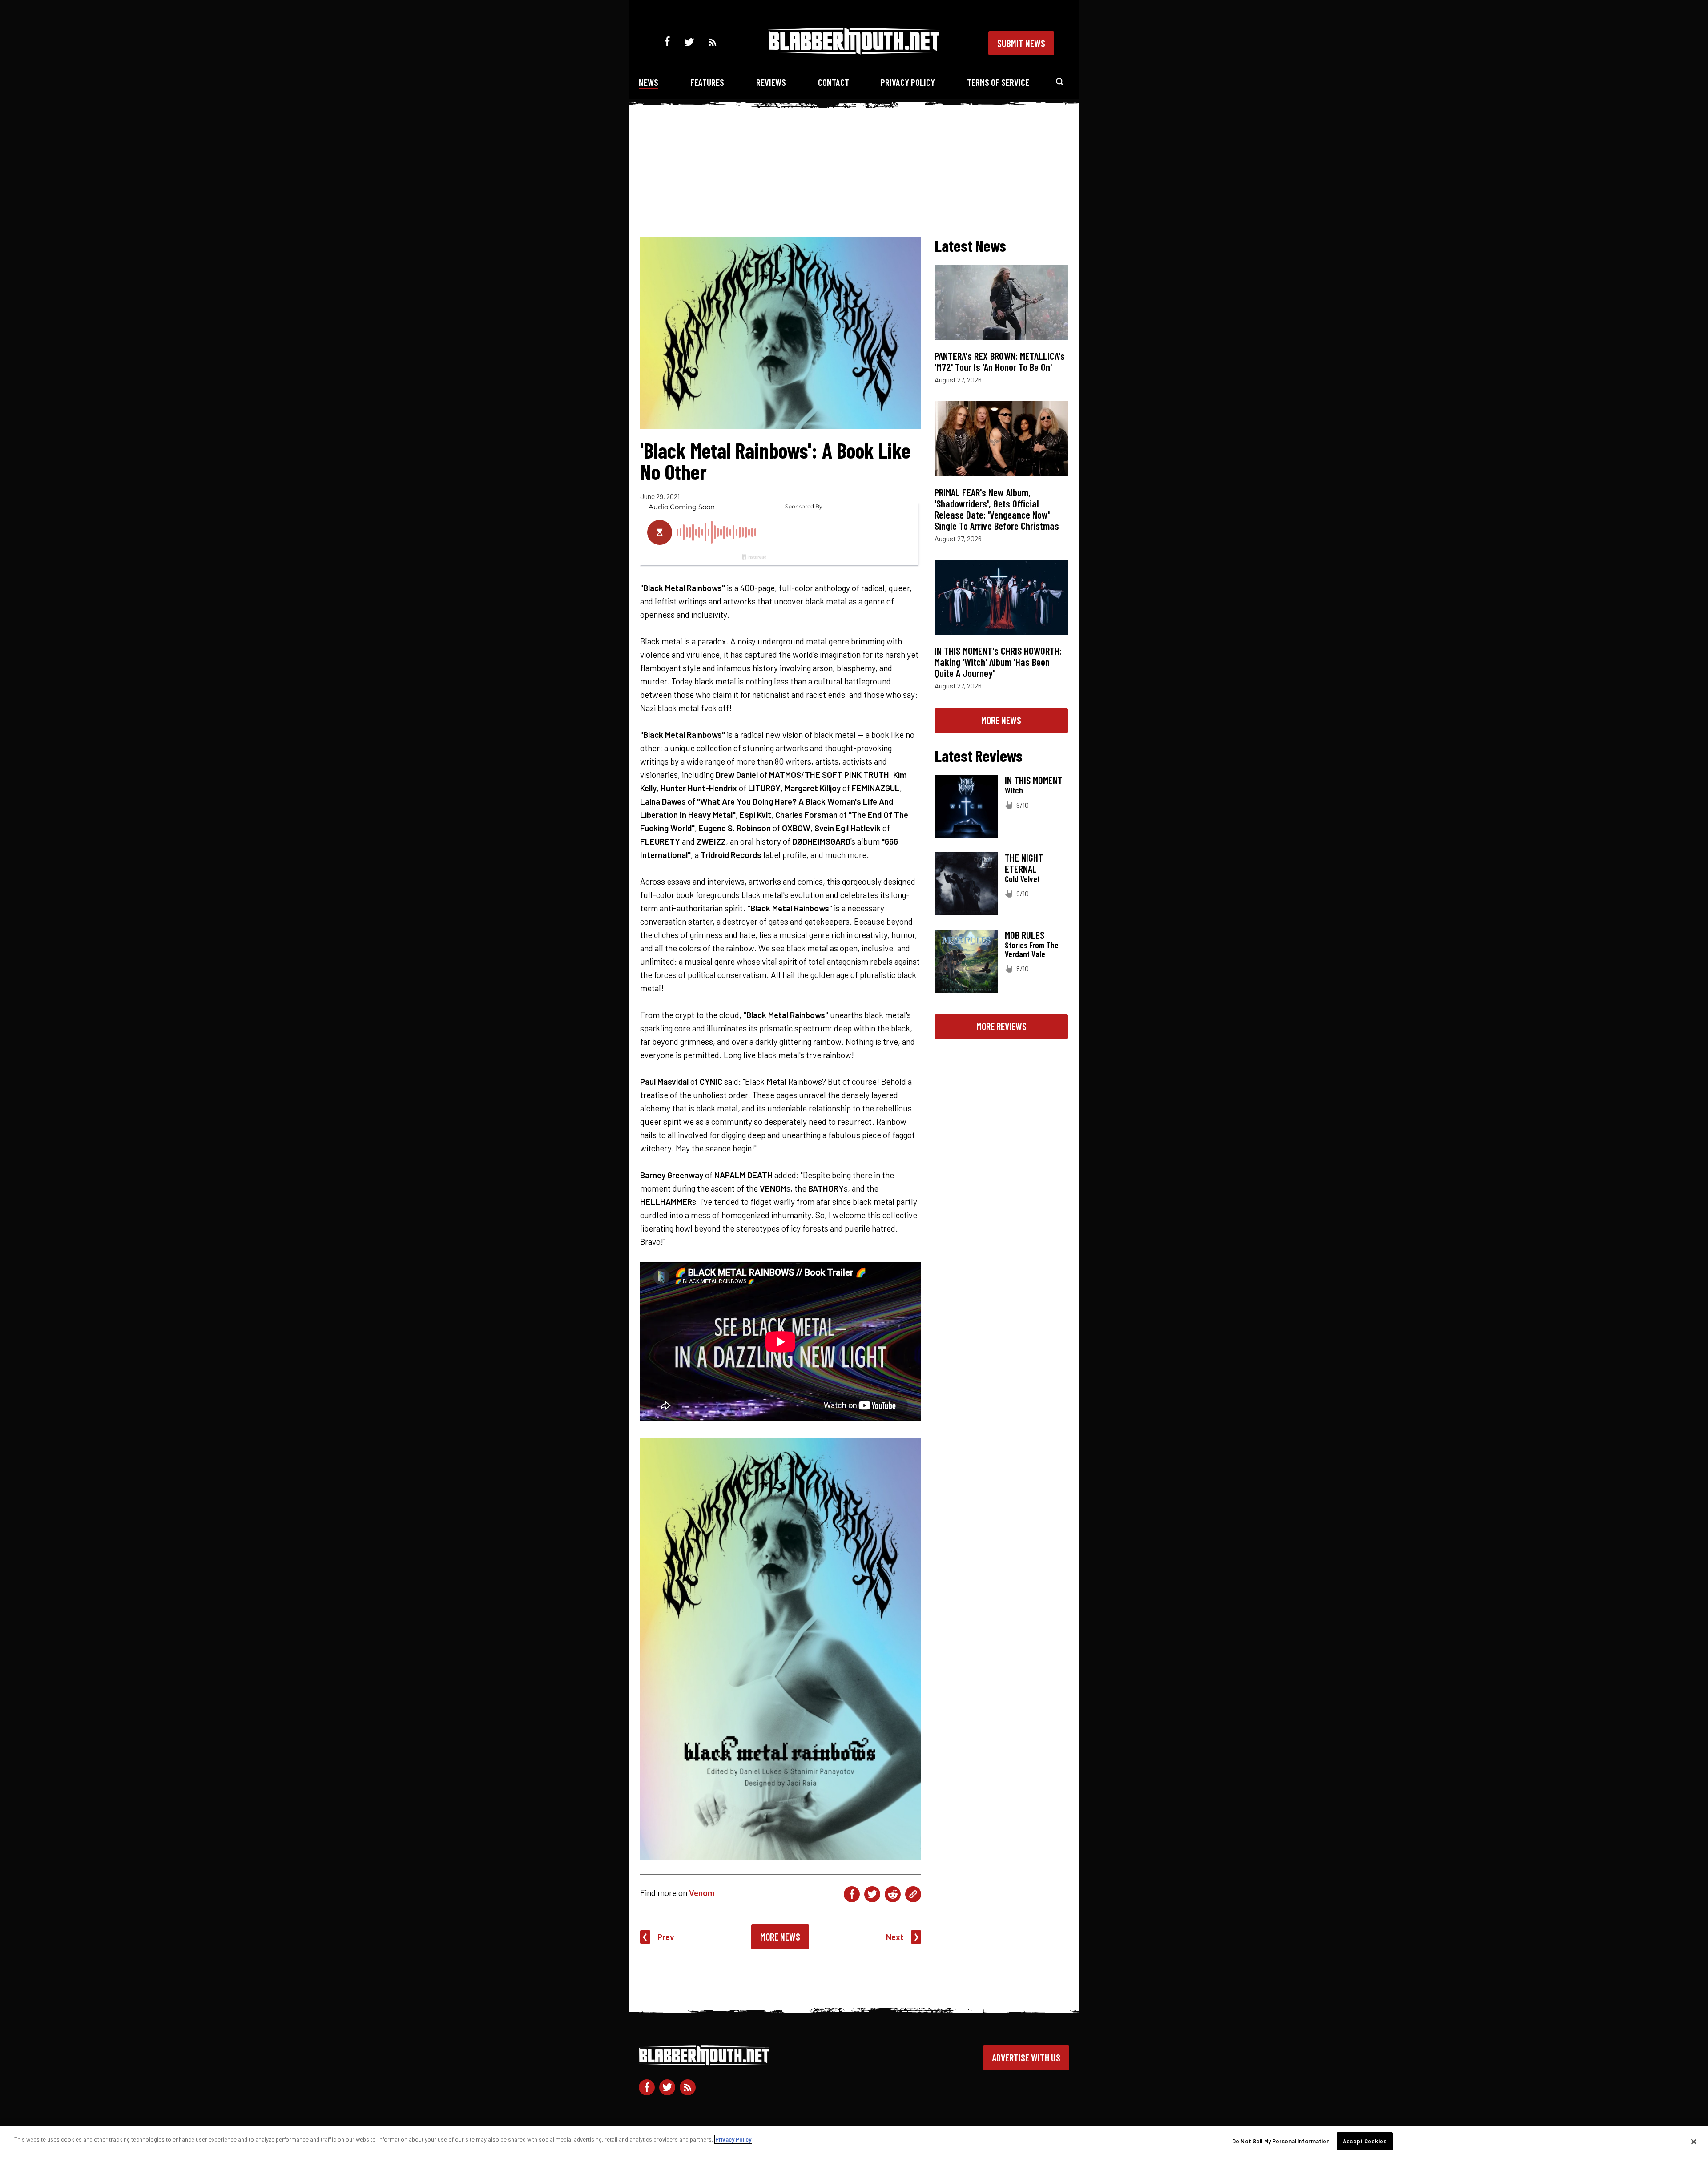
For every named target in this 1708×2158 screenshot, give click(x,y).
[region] (854, 2142)
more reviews (1001, 1026)
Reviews (771, 82)
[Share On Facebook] (852, 1894)
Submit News (1021, 43)
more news (1001, 720)
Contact (834, 82)
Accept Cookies (1365, 2141)
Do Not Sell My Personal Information (1281, 2141)
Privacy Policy (908, 82)
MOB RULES (1025, 935)
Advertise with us (1026, 2057)
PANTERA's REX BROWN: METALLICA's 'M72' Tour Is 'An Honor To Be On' (1000, 361)
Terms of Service (998, 82)
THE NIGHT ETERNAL (1024, 863)
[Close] (1694, 2142)
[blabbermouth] (854, 51)
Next (895, 1937)
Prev (666, 1937)
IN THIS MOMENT (1034, 780)
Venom (702, 1893)
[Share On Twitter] (872, 1894)
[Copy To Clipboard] (913, 1894)
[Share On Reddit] (893, 1894)
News (649, 82)
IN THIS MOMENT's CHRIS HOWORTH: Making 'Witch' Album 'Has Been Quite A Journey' (998, 662)
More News (780, 1937)
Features (707, 82)
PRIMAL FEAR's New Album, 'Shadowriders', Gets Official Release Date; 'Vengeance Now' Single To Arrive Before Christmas (997, 509)
